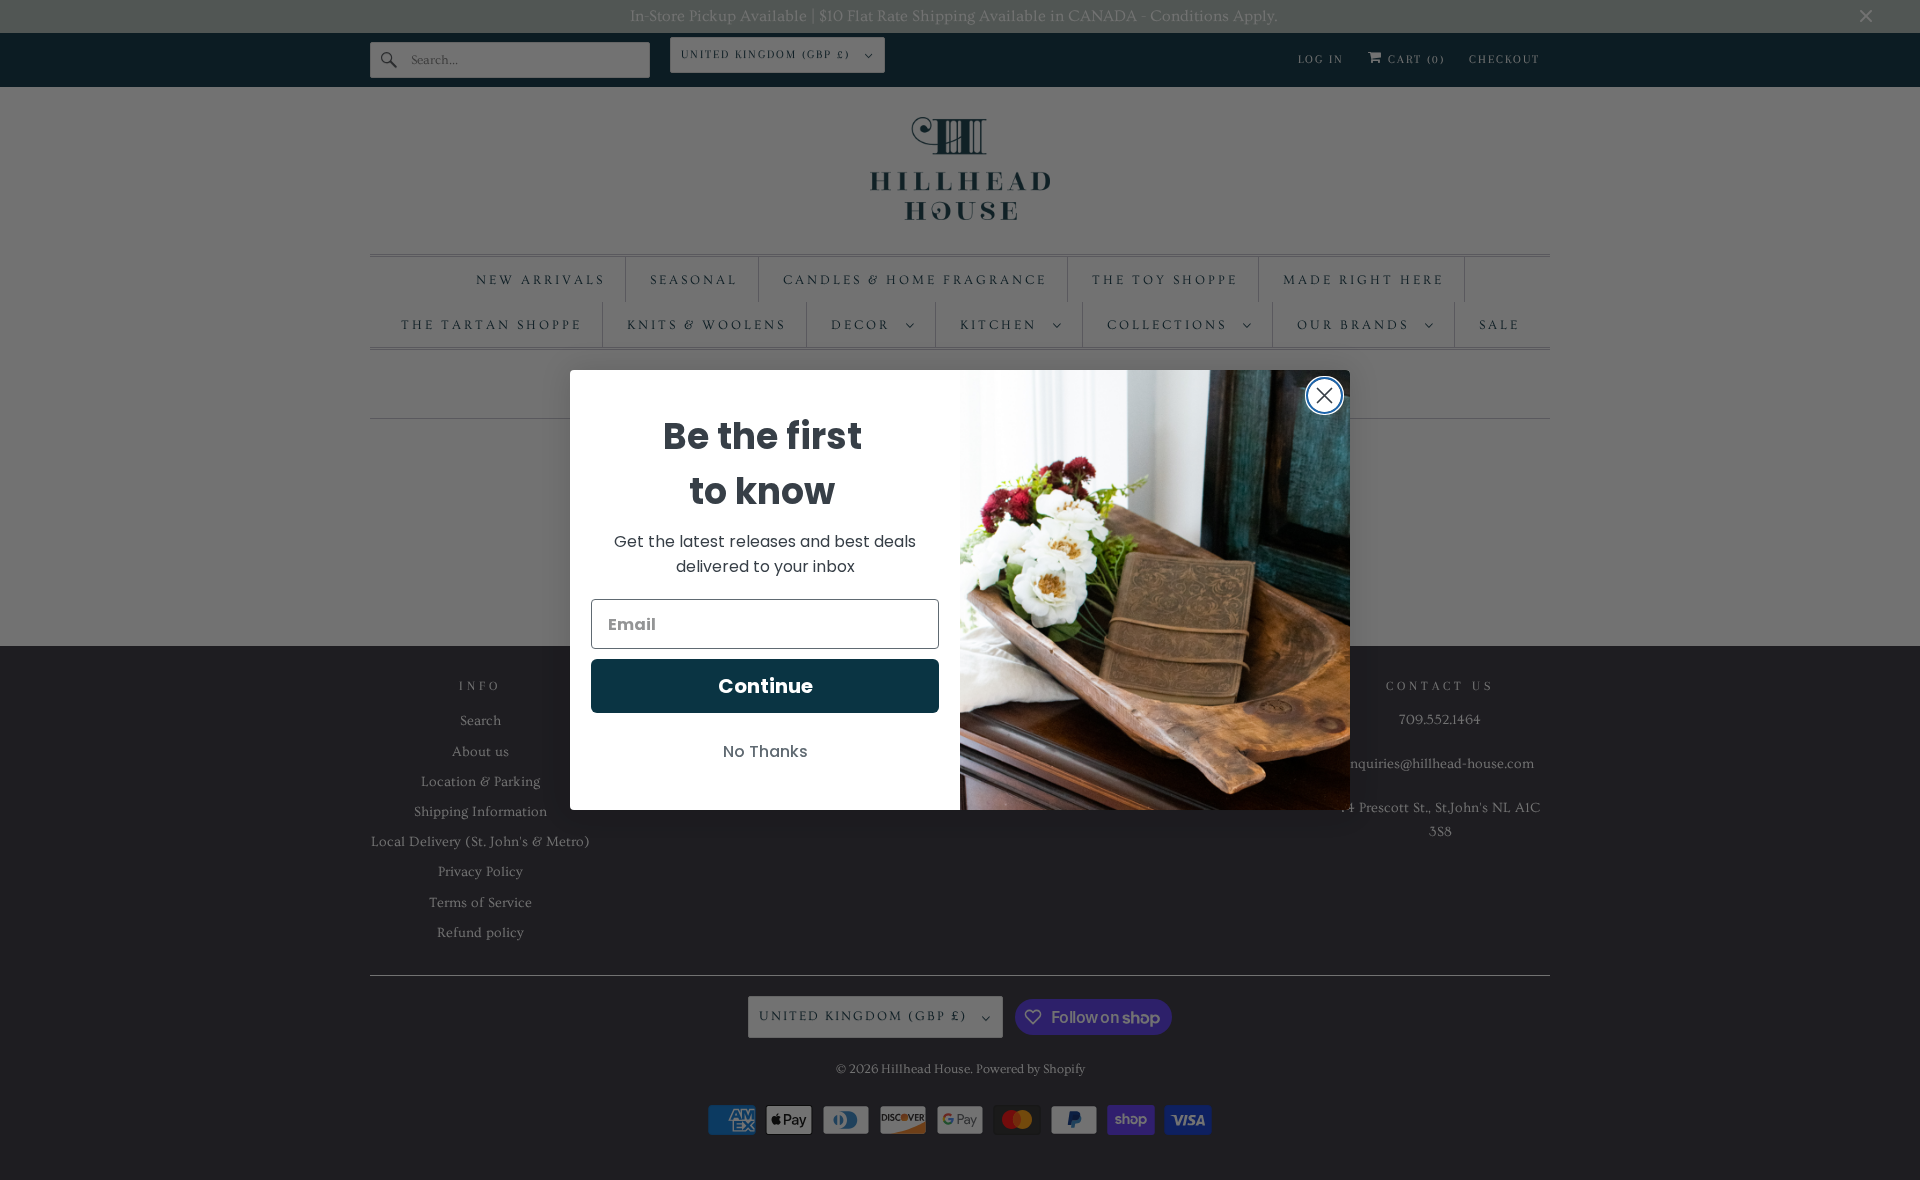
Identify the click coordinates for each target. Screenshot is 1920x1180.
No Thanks (765, 751)
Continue (765, 686)
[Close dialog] (1324, 395)
